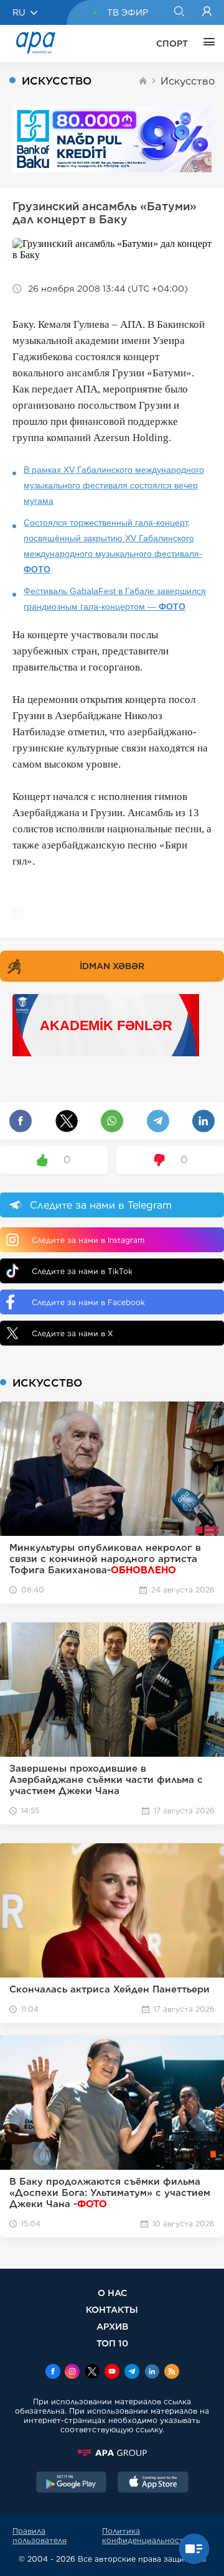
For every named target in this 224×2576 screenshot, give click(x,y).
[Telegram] (132, 2373)
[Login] (207, 12)
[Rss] (172, 2373)
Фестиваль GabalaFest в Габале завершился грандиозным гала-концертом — (115, 599)
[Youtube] (112, 2373)
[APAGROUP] (112, 2453)
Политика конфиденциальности (145, 2536)
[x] (92, 2373)
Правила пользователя (40, 2536)
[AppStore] (153, 2483)
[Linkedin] (152, 2373)
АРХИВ (112, 2326)
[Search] (179, 12)
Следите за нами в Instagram (88, 1240)
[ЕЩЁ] (206, 44)
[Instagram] (72, 2373)
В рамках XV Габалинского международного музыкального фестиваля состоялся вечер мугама (114, 485)
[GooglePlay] (72, 2483)
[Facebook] (53, 2373)
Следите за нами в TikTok (82, 1271)
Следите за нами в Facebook (88, 1302)
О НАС (112, 2293)
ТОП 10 (112, 2343)
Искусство (188, 81)
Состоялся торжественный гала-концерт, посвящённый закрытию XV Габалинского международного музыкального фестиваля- (113, 546)
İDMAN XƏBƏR (112, 966)
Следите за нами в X (72, 1333)
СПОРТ (172, 44)
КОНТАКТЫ (112, 2309)
